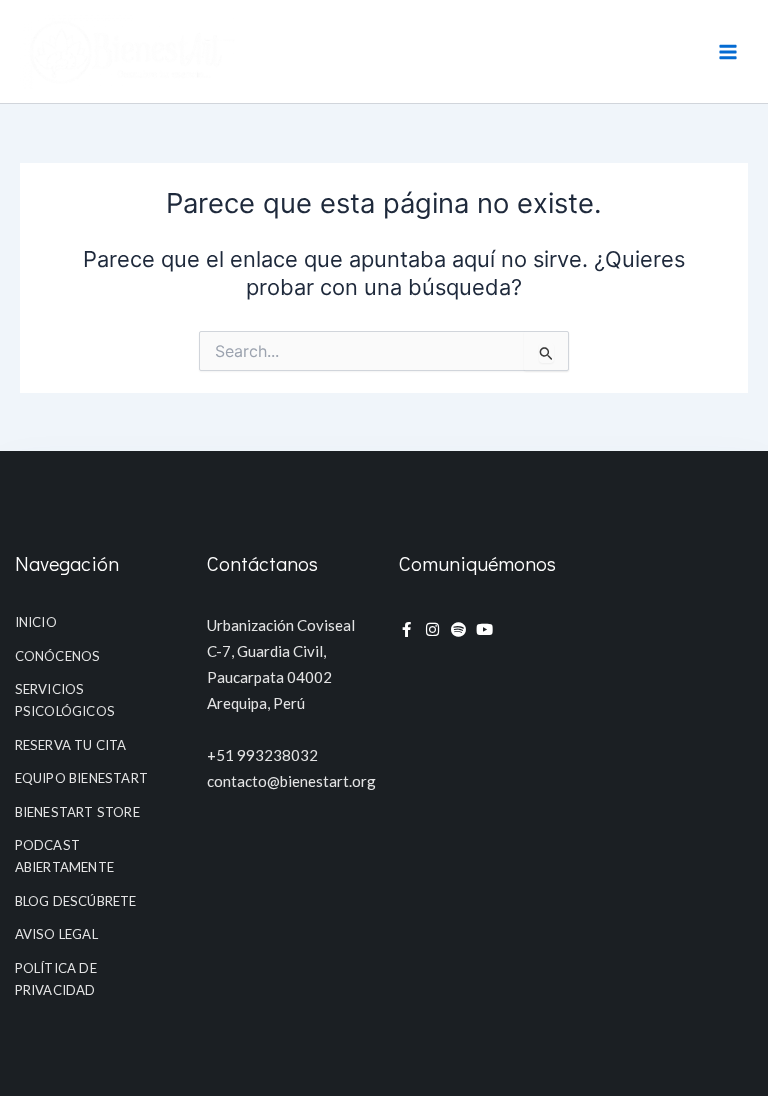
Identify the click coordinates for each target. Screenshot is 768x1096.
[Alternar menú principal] (728, 51)
